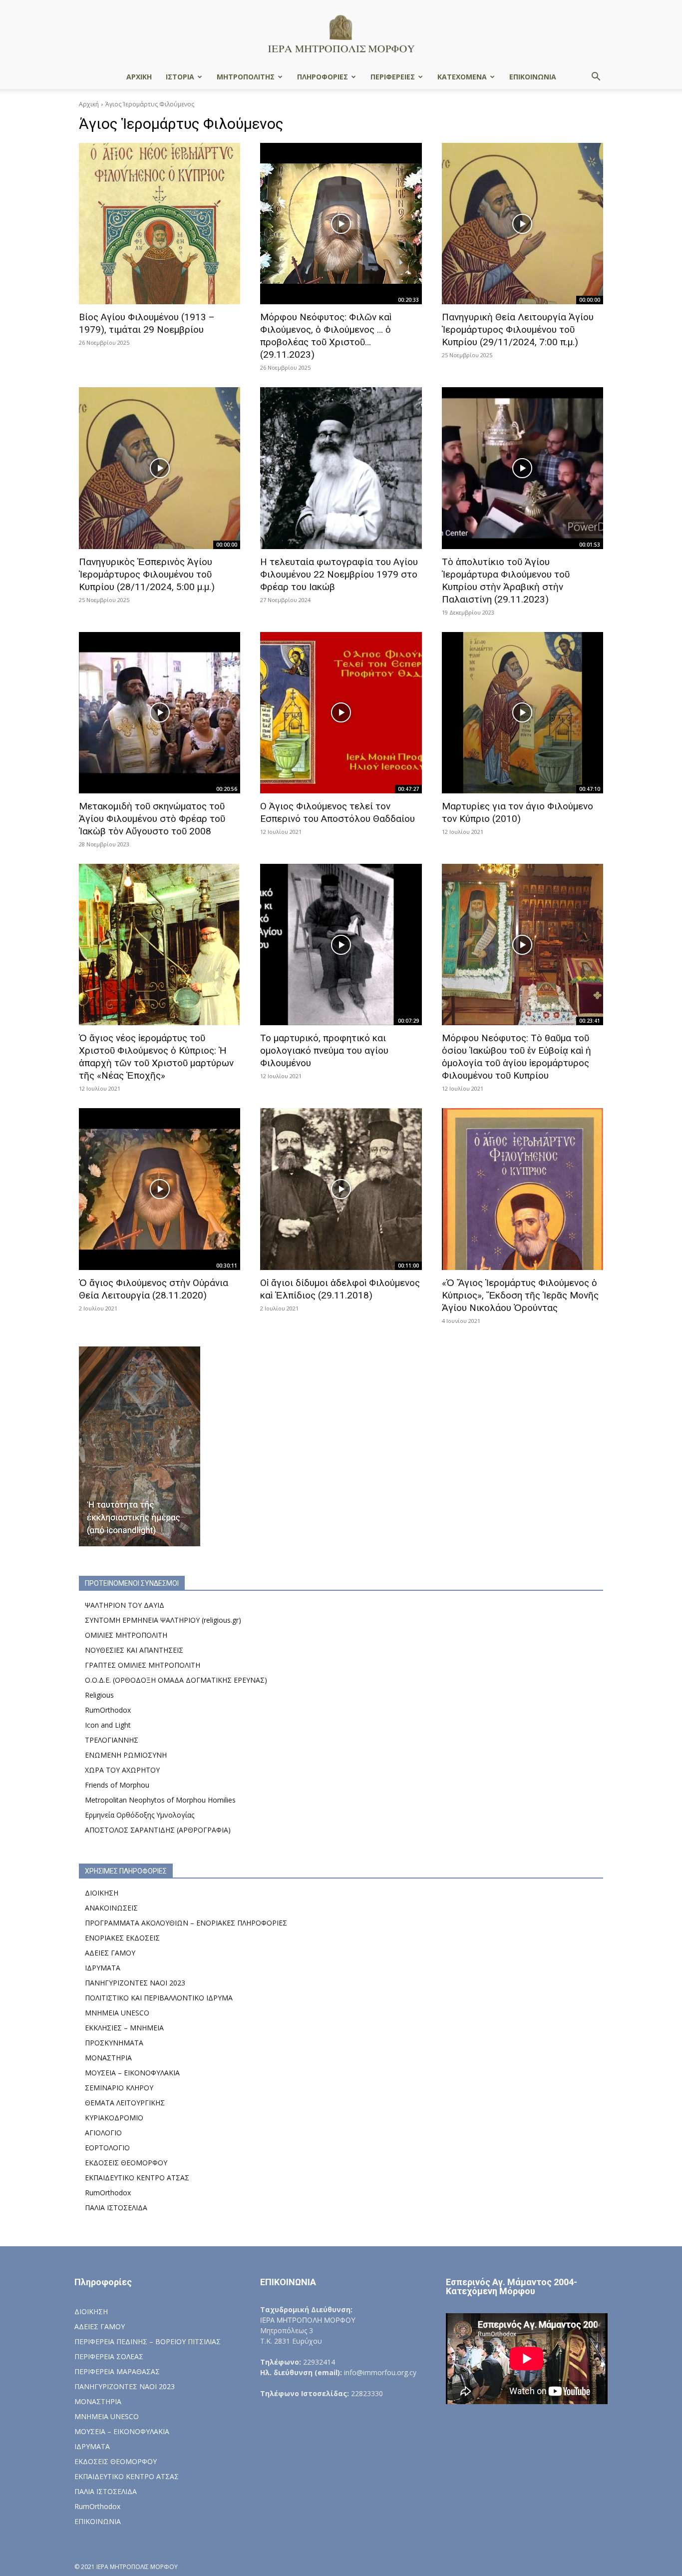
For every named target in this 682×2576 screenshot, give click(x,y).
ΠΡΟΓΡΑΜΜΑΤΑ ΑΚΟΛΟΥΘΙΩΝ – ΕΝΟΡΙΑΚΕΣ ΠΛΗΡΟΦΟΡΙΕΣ (186, 1923)
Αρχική (89, 104)
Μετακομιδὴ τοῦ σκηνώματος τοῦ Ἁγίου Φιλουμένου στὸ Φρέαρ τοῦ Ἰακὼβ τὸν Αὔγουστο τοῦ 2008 (152, 819)
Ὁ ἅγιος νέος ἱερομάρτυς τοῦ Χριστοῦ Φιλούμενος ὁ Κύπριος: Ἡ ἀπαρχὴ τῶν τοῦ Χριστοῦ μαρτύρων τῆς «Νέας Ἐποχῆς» (156, 1057)
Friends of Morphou (117, 1785)
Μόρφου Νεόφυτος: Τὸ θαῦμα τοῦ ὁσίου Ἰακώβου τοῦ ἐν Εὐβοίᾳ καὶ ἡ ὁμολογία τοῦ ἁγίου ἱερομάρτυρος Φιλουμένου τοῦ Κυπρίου (516, 1057)
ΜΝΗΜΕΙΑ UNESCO (117, 2013)
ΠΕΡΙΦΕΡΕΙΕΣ (393, 77)
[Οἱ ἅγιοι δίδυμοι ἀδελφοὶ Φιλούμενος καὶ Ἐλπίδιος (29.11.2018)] (341, 1189)
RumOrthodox (108, 1710)
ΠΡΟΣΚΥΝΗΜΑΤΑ (114, 2043)
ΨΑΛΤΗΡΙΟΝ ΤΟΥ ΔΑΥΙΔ (125, 1605)
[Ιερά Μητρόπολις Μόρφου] (341, 33)
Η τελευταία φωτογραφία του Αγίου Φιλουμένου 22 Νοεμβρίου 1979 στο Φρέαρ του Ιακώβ (339, 574)
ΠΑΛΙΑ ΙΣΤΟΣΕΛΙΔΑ (116, 2208)
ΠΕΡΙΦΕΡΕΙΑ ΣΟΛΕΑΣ (109, 2356)
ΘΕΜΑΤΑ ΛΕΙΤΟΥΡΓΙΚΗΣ (125, 2103)
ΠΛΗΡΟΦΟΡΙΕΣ (323, 77)
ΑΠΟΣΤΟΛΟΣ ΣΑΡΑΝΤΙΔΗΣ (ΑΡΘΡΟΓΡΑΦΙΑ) (158, 1830)
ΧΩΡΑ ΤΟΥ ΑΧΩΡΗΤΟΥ (122, 1770)
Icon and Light (108, 1725)
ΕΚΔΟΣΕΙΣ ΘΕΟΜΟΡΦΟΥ (126, 2163)
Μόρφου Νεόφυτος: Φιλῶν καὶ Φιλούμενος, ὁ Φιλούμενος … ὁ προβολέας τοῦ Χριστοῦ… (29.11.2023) (326, 336)
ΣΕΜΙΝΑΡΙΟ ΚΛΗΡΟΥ (119, 2088)
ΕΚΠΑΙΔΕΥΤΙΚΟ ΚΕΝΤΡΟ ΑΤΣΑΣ (137, 2178)
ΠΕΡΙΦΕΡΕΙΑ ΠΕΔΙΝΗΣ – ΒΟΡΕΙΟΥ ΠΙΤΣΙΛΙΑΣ (148, 2341)
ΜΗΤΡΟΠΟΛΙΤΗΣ (246, 77)
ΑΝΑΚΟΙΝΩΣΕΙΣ (111, 1908)
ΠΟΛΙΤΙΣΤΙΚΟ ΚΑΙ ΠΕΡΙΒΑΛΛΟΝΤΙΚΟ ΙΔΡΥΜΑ (159, 1998)
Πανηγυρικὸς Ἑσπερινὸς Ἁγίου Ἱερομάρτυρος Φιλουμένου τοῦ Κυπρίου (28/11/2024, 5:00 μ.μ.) (147, 574)
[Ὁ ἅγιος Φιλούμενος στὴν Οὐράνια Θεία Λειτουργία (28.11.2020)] (160, 1189)
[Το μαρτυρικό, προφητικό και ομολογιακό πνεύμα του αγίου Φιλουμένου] (341, 945)
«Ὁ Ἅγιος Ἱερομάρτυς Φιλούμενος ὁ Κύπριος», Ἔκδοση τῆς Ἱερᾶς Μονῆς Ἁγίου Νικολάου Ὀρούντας (520, 1295)
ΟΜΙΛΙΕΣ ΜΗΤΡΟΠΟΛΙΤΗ (126, 1635)
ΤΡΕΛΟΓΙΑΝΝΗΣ (112, 1740)
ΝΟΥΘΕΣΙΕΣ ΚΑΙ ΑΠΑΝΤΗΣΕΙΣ (134, 1650)
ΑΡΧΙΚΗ (139, 77)
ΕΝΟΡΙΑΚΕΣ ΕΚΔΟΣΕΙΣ (122, 1938)
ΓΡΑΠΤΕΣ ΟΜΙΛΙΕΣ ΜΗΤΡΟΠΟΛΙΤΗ (143, 1665)
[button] (596, 78)
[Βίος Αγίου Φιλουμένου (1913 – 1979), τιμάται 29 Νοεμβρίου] (160, 224)
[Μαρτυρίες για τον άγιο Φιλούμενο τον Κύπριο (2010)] (522, 713)
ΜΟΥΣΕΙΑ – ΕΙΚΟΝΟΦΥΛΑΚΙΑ (132, 2073)
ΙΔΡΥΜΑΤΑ (103, 1968)
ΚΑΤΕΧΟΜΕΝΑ (462, 77)
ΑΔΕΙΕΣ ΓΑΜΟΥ (110, 1953)
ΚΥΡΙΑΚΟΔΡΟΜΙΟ (114, 2118)
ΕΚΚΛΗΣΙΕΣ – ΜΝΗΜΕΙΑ (124, 2028)
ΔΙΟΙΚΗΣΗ (102, 1893)
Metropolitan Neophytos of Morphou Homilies (160, 1800)
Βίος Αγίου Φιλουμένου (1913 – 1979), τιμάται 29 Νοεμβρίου (147, 323)
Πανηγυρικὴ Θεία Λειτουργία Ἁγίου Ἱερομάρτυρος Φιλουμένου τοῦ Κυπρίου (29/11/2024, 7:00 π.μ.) (518, 329)
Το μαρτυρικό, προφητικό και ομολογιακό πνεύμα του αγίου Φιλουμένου (324, 1050)
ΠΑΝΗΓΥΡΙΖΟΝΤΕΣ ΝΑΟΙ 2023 (135, 1983)
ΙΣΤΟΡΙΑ (180, 77)
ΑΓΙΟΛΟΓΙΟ (103, 2133)
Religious (99, 1695)
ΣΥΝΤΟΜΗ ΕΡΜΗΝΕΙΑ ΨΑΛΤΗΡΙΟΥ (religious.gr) (163, 1620)
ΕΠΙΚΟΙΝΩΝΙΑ (533, 77)
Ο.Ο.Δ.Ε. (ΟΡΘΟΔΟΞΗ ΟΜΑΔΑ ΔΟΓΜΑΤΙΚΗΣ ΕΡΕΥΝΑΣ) (176, 1680)
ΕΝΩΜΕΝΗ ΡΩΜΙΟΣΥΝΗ (126, 1755)
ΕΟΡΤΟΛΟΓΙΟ (107, 2148)
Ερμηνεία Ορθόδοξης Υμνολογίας (140, 1815)
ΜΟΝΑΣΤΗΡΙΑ (108, 2058)
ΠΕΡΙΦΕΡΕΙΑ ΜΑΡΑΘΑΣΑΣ (117, 2371)
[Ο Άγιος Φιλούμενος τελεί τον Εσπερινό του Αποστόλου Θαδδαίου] (341, 713)
